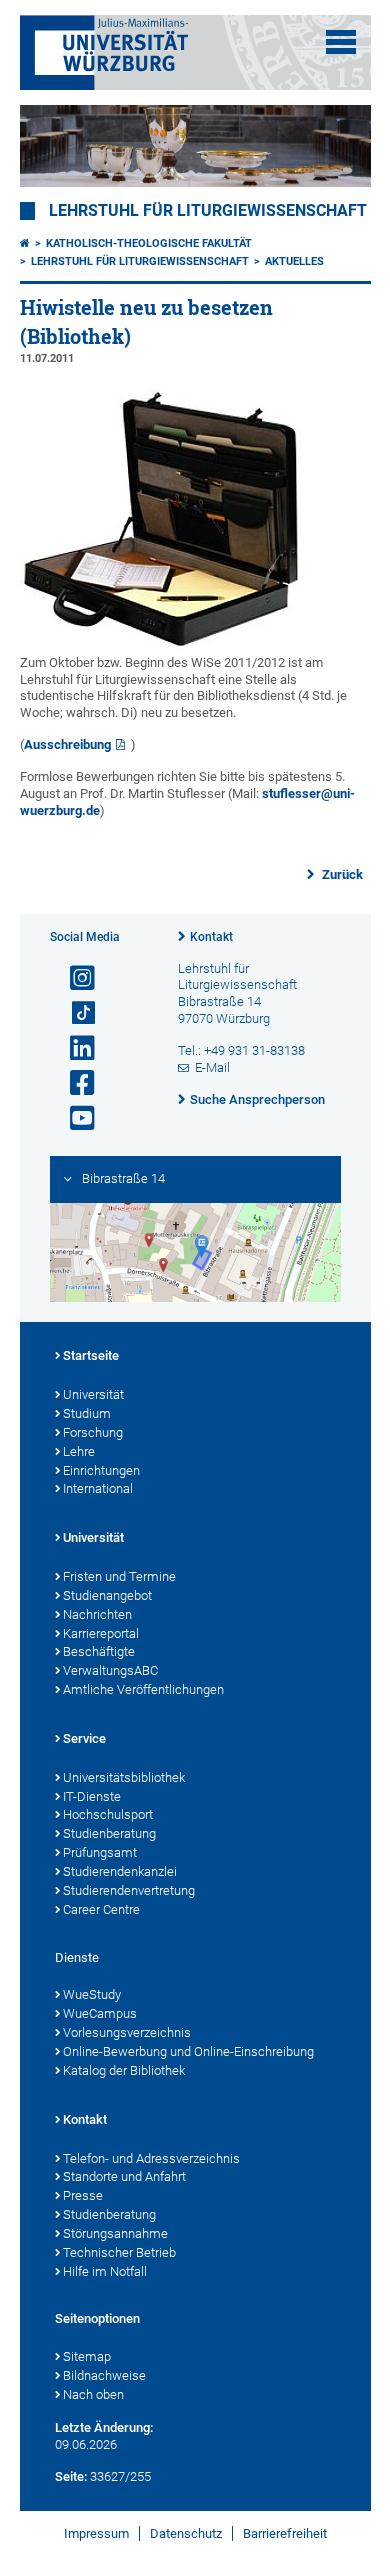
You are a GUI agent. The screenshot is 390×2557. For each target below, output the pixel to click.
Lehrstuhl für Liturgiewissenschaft (208, 211)
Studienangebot (107, 1595)
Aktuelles (294, 261)
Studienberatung (109, 1833)
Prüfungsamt (100, 1852)
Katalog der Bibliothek (124, 2070)
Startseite (91, 1355)
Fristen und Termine (119, 1576)
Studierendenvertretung (129, 1890)
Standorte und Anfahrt (124, 2176)
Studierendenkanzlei (120, 1871)
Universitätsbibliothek (124, 1777)
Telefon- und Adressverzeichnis (151, 2158)
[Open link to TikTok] (74, 1013)
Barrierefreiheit (285, 2533)
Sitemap (87, 2356)
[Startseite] (25, 243)
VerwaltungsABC (110, 1670)
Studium (87, 1413)
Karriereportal (101, 1633)
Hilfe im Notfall (105, 2271)
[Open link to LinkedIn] (74, 1048)
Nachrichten (97, 1614)
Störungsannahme (115, 2233)
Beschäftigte (99, 1651)
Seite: (71, 2476)
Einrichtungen (101, 1470)
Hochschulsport (108, 1814)
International (98, 1488)
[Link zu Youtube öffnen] (74, 1118)
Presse (83, 2195)
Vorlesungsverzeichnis (127, 2032)
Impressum (96, 2533)
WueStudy (92, 1994)
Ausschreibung (67, 744)
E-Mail (212, 1067)
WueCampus (100, 2013)
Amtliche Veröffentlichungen (143, 1689)
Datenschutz (186, 2533)
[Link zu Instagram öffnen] (74, 978)
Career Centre (101, 1909)
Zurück (341, 874)
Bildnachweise (104, 2375)
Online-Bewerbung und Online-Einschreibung (188, 2051)
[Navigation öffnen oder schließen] (341, 42)
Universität (93, 1394)
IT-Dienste (92, 1796)
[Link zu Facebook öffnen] (74, 1083)
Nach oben (93, 2394)
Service (84, 1738)
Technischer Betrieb (119, 2252)
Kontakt (211, 937)
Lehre (79, 1451)
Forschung (93, 1432)
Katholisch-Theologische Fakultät (149, 243)
